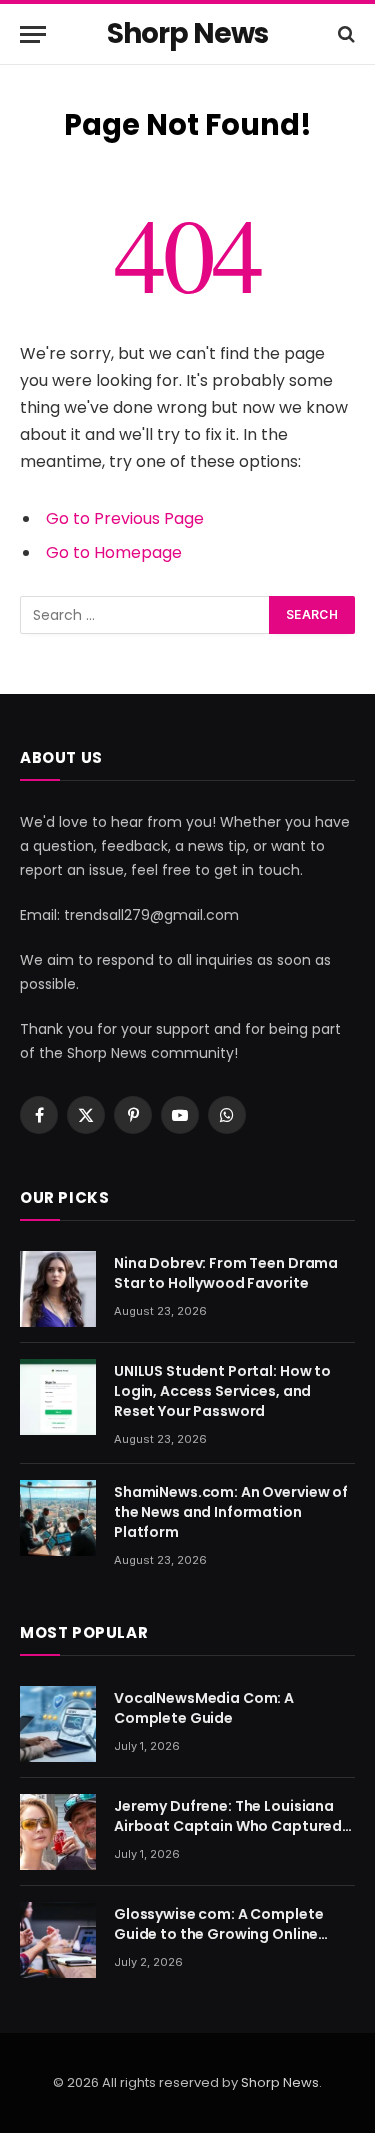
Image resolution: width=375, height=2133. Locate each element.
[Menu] (33, 34)
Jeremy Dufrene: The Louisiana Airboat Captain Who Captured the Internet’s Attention (228, 1826)
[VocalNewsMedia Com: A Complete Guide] (58, 1724)
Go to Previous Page (125, 518)
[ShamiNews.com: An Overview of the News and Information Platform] (58, 1518)
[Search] (344, 34)
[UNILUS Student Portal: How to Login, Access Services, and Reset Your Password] (58, 1397)
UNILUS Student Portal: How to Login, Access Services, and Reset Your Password (222, 1391)
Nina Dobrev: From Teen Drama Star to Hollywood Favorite (226, 1273)
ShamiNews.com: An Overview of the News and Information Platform (231, 1512)
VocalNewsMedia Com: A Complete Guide (204, 1708)
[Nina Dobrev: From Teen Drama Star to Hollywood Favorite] (58, 1289)
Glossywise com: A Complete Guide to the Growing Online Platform (218, 1934)
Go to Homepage (114, 552)
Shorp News (280, 2082)
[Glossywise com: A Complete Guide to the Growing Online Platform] (58, 1940)
